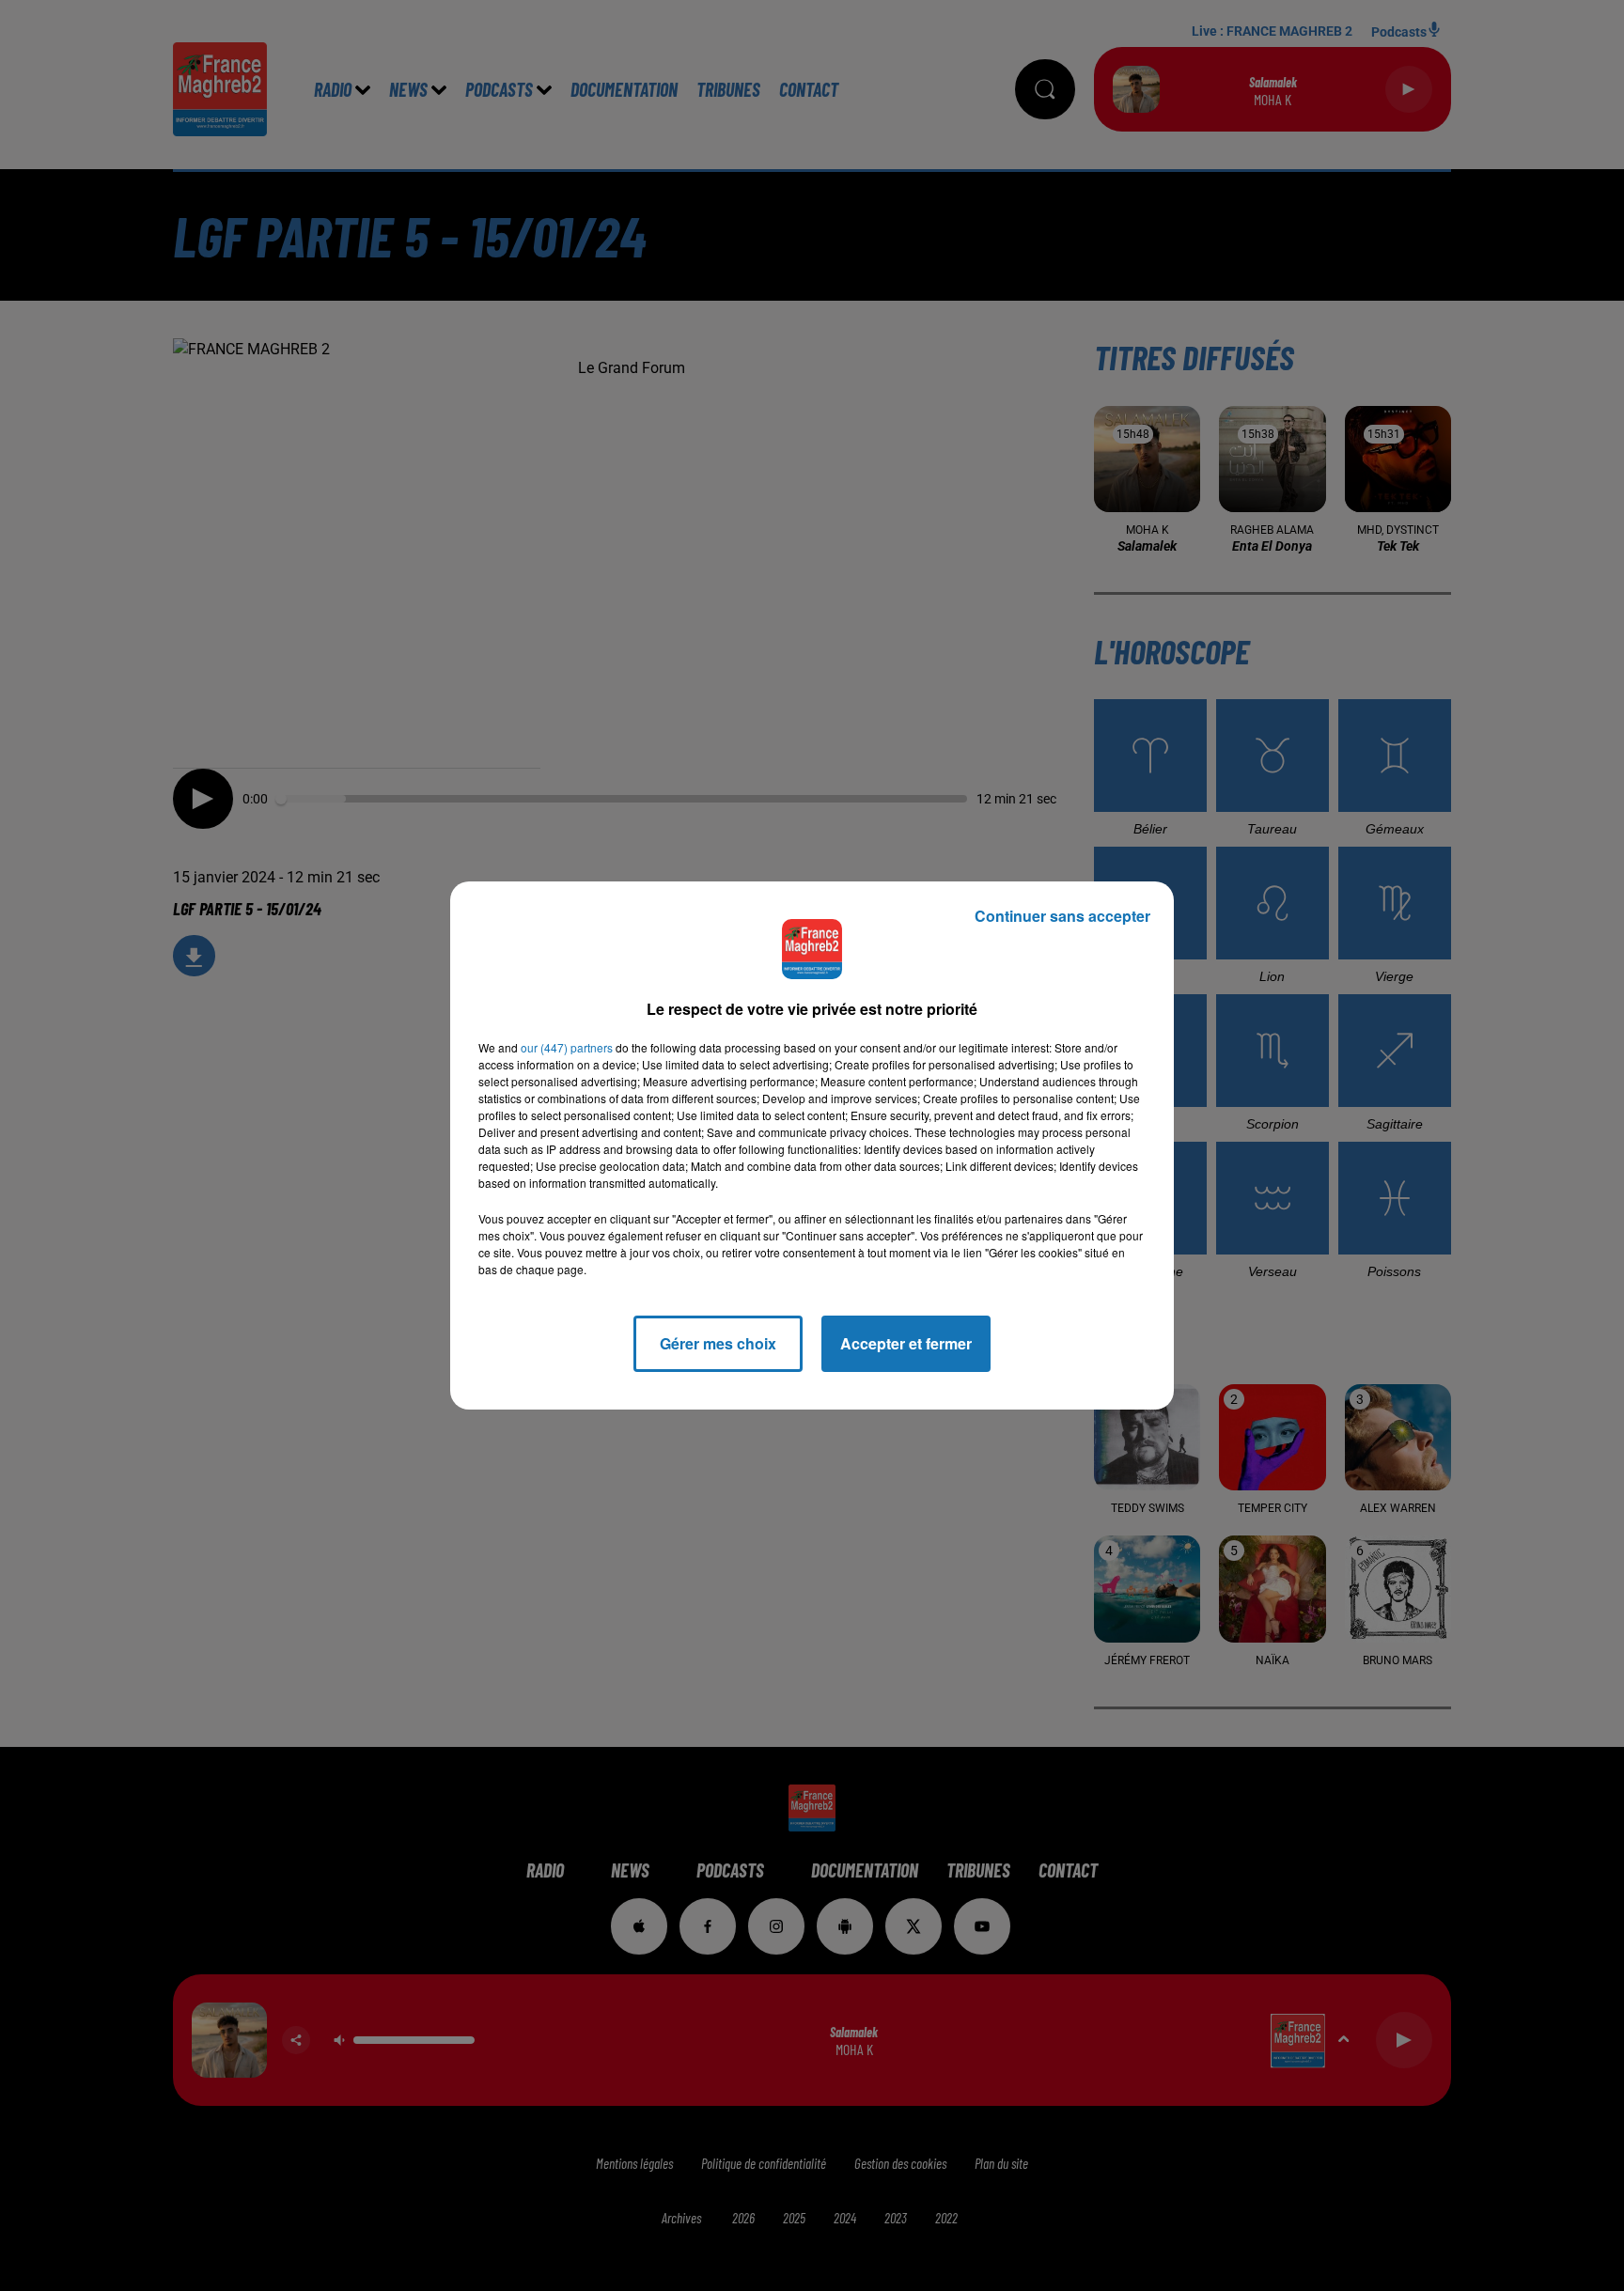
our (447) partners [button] (567, 1047)
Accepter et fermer (906, 1343)
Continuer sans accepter (1062, 916)
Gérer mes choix (718, 1343)
